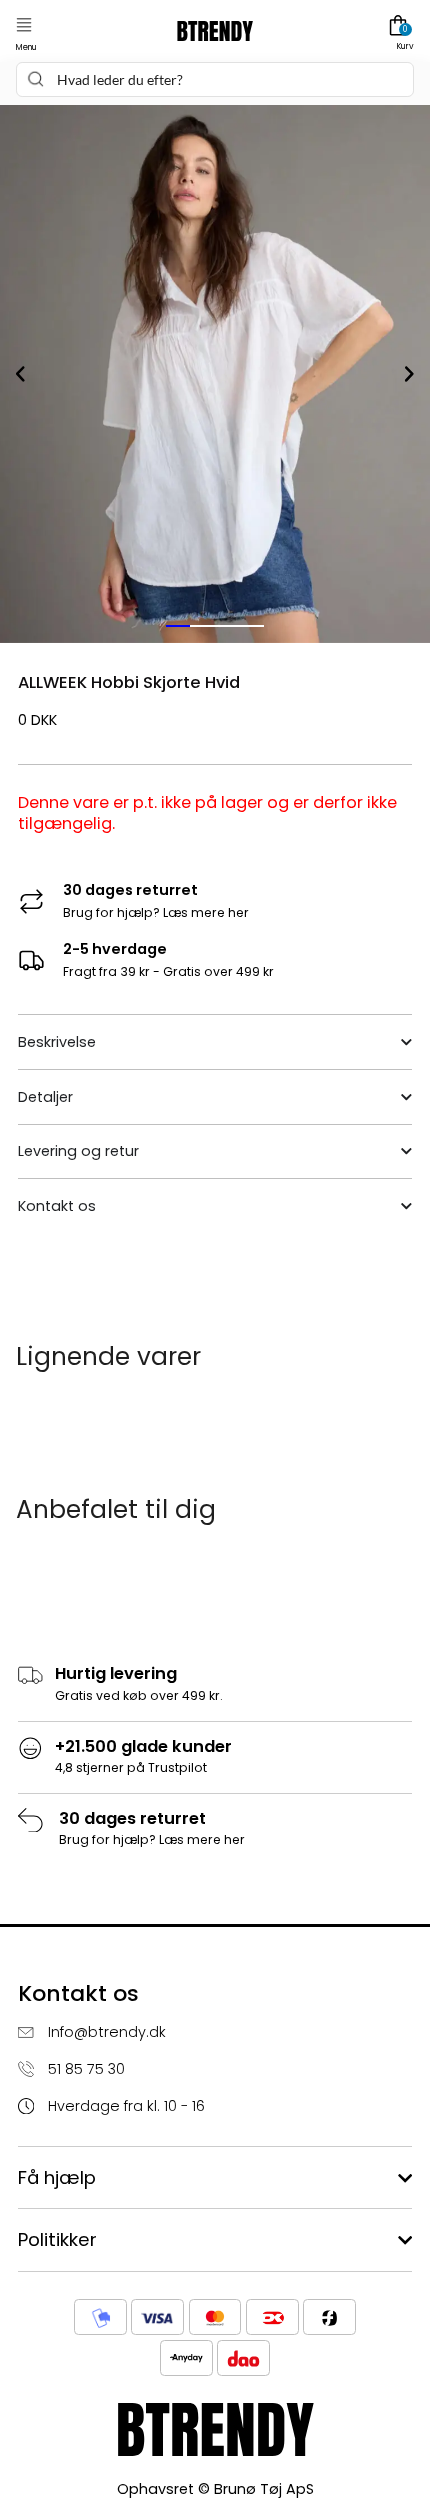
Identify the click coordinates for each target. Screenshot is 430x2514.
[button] (24, 25)
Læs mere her (206, 912)
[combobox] (214, 79)
